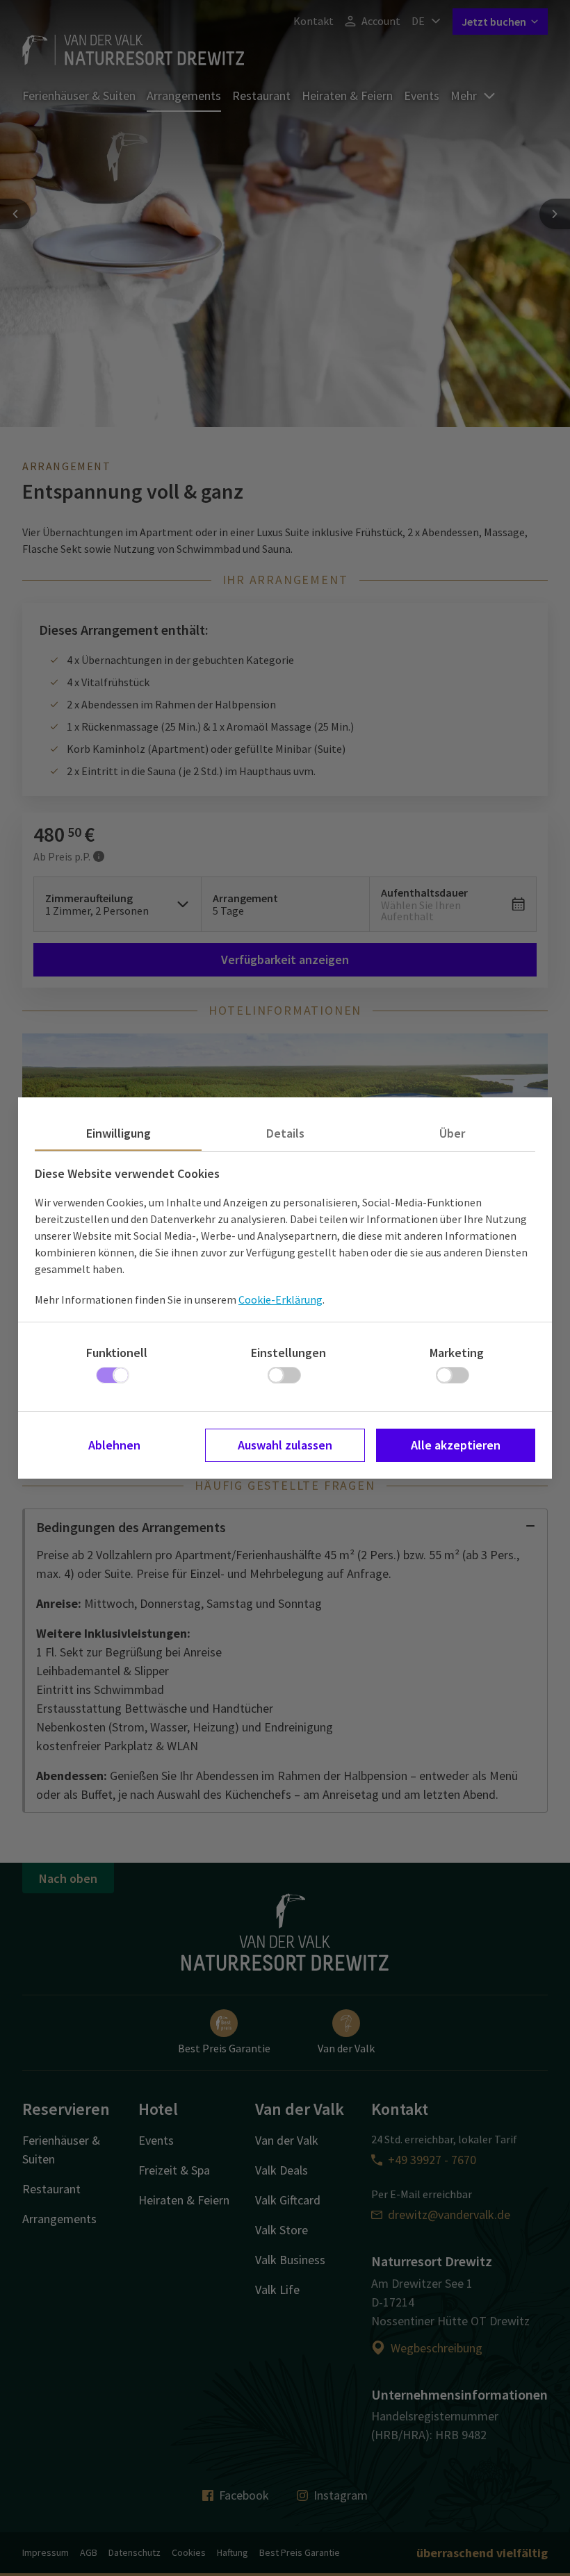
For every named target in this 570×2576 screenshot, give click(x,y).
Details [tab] (285, 1133)
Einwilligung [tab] (119, 1133)
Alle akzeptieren (456, 1445)
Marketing (457, 1353)
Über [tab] (452, 1133)
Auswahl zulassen (285, 1445)
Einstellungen (288, 1353)
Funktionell (117, 1353)
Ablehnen (114, 1445)
